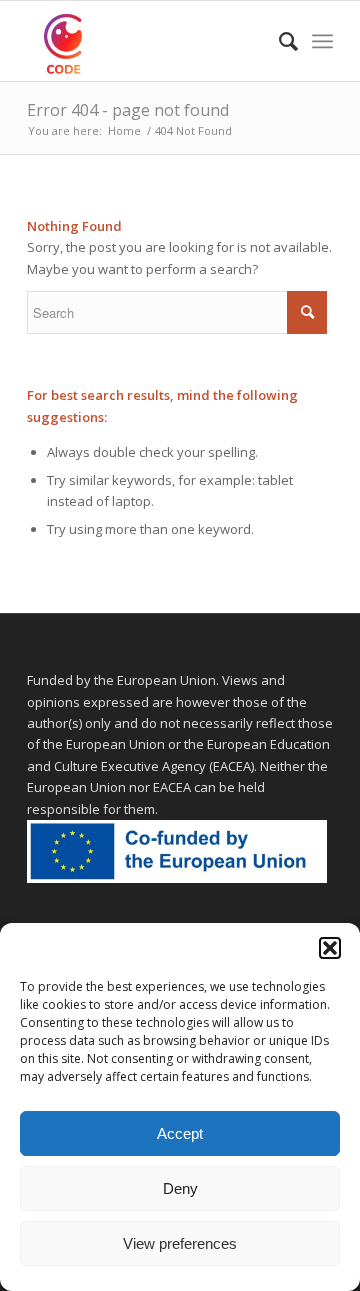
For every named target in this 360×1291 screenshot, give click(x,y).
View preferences (180, 1243)
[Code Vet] (149, 41)
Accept (180, 1133)
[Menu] (322, 41)
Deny (180, 1188)
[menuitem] (278, 41)
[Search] (278, 41)
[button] (330, 948)
